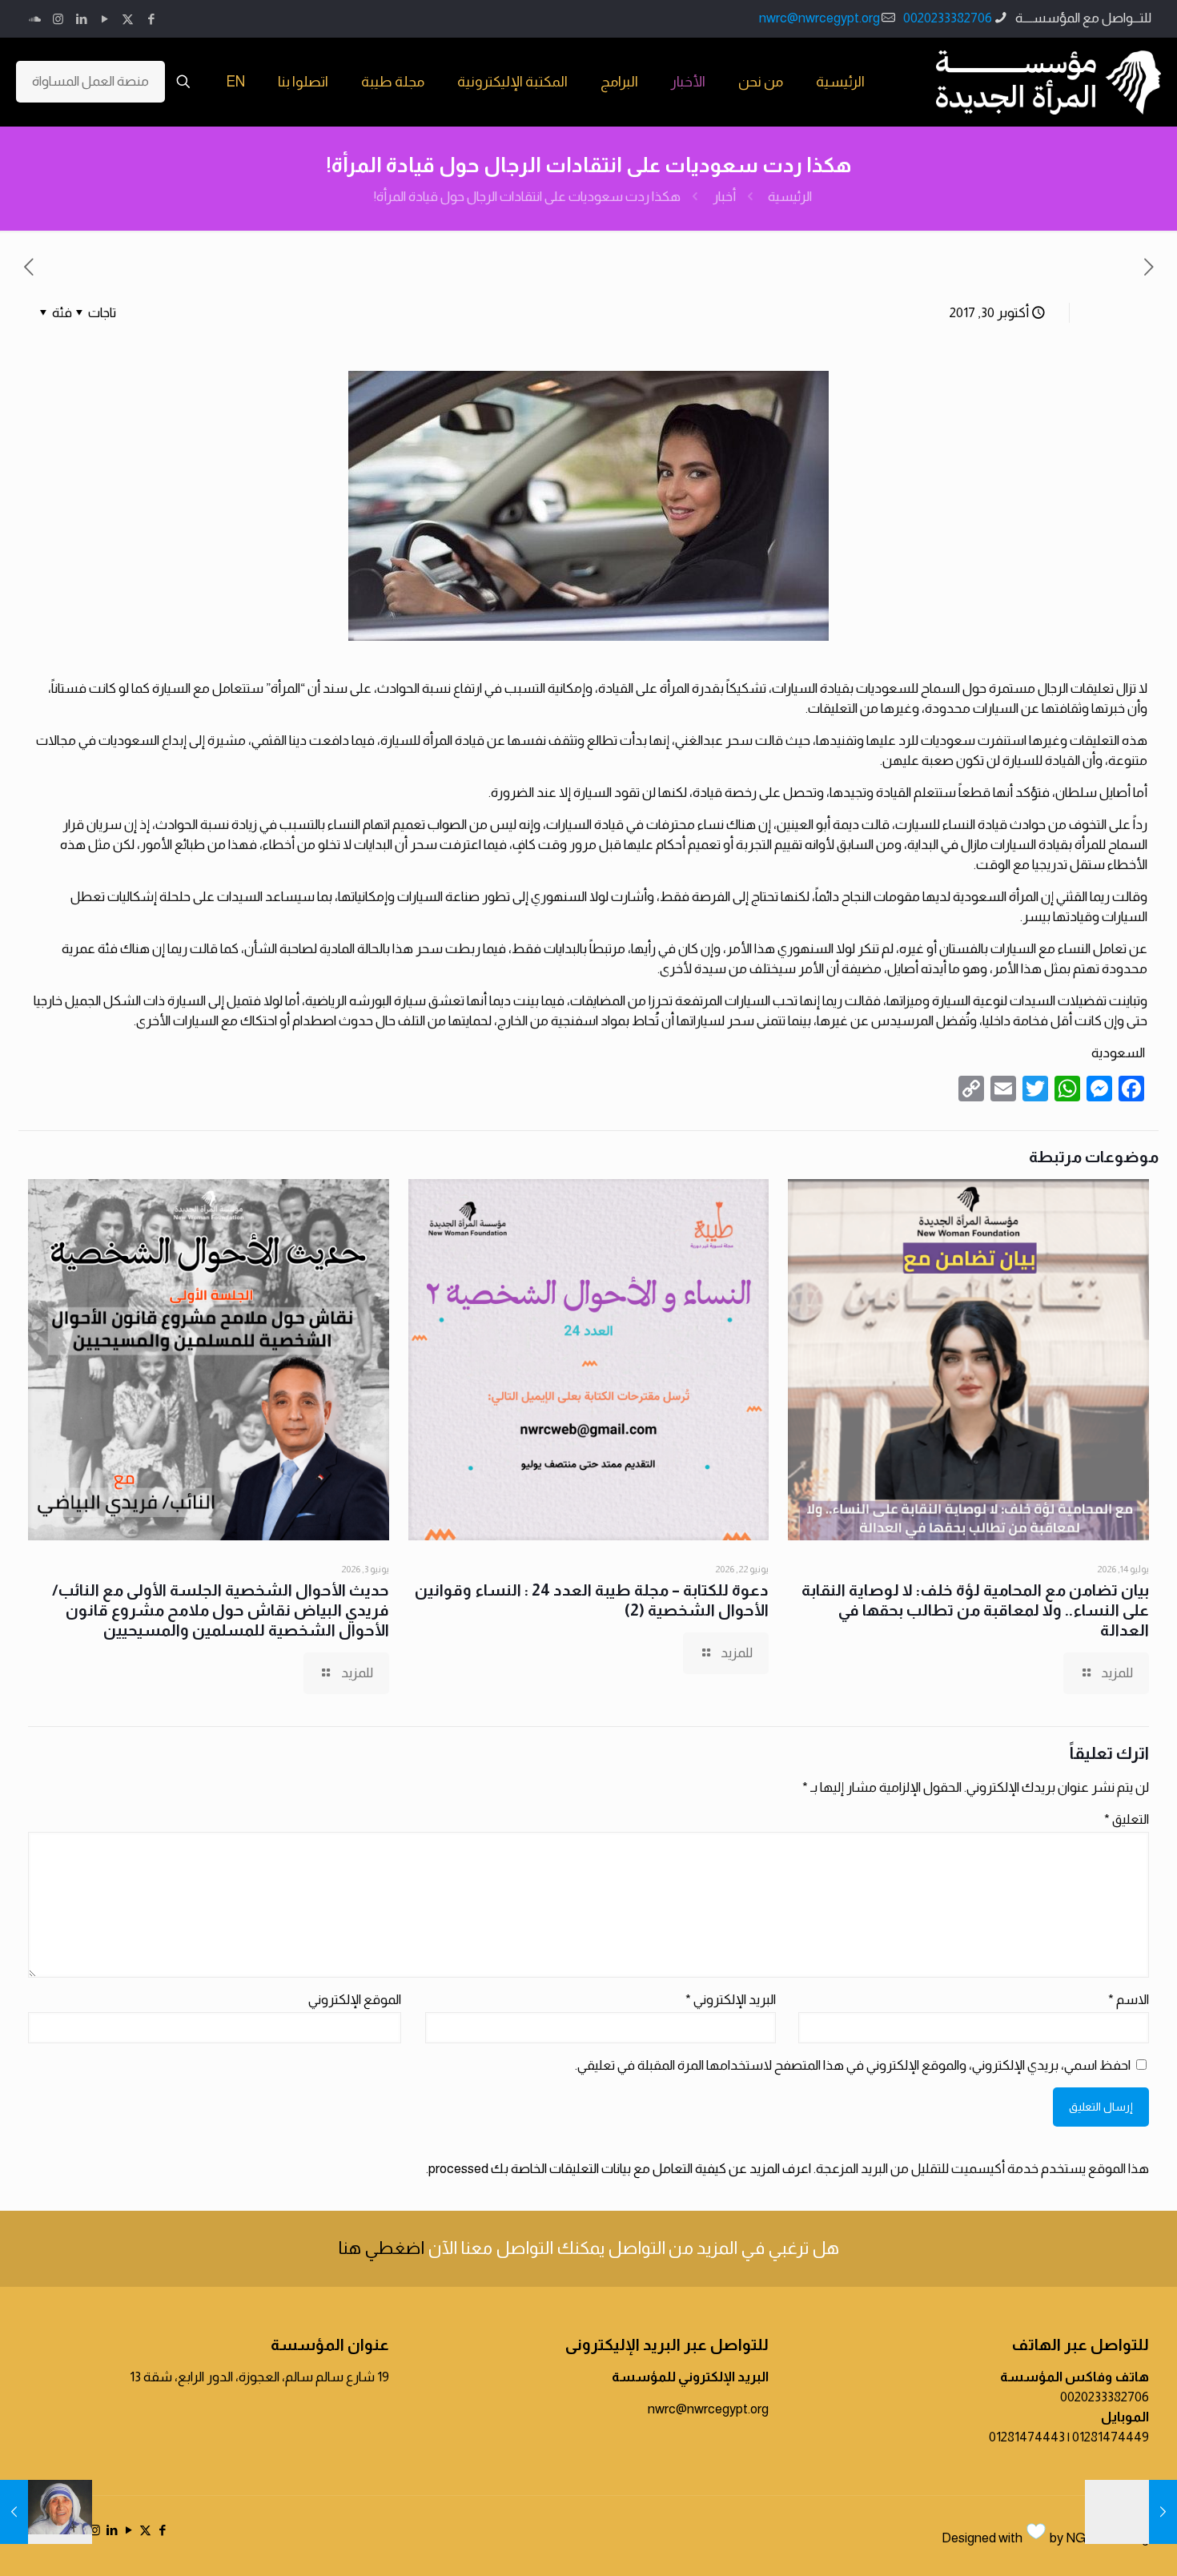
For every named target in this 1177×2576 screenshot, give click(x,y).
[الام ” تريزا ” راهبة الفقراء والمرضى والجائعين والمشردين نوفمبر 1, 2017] (46, 2512)
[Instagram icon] (58, 19)
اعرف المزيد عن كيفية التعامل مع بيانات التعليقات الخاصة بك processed (620, 2169)
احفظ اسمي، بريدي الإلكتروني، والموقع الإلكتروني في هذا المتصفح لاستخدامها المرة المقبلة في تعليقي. (853, 2065)
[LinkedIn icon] (81, 19)
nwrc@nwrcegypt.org (819, 18)
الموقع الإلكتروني (355, 2000)
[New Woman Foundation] (1048, 82)
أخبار (724, 197)
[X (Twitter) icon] (128, 19)
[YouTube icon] (104, 19)
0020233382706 (948, 18)
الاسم (1129, 2000)
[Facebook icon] (151, 19)
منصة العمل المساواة (90, 81)
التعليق (1127, 1819)
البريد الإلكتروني (731, 2000)
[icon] (35, 19)
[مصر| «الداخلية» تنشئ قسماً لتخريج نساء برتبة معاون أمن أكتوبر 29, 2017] (1131, 2512)
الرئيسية (790, 197)
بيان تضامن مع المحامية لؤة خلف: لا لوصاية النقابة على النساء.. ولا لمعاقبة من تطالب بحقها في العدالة (975, 1610)
